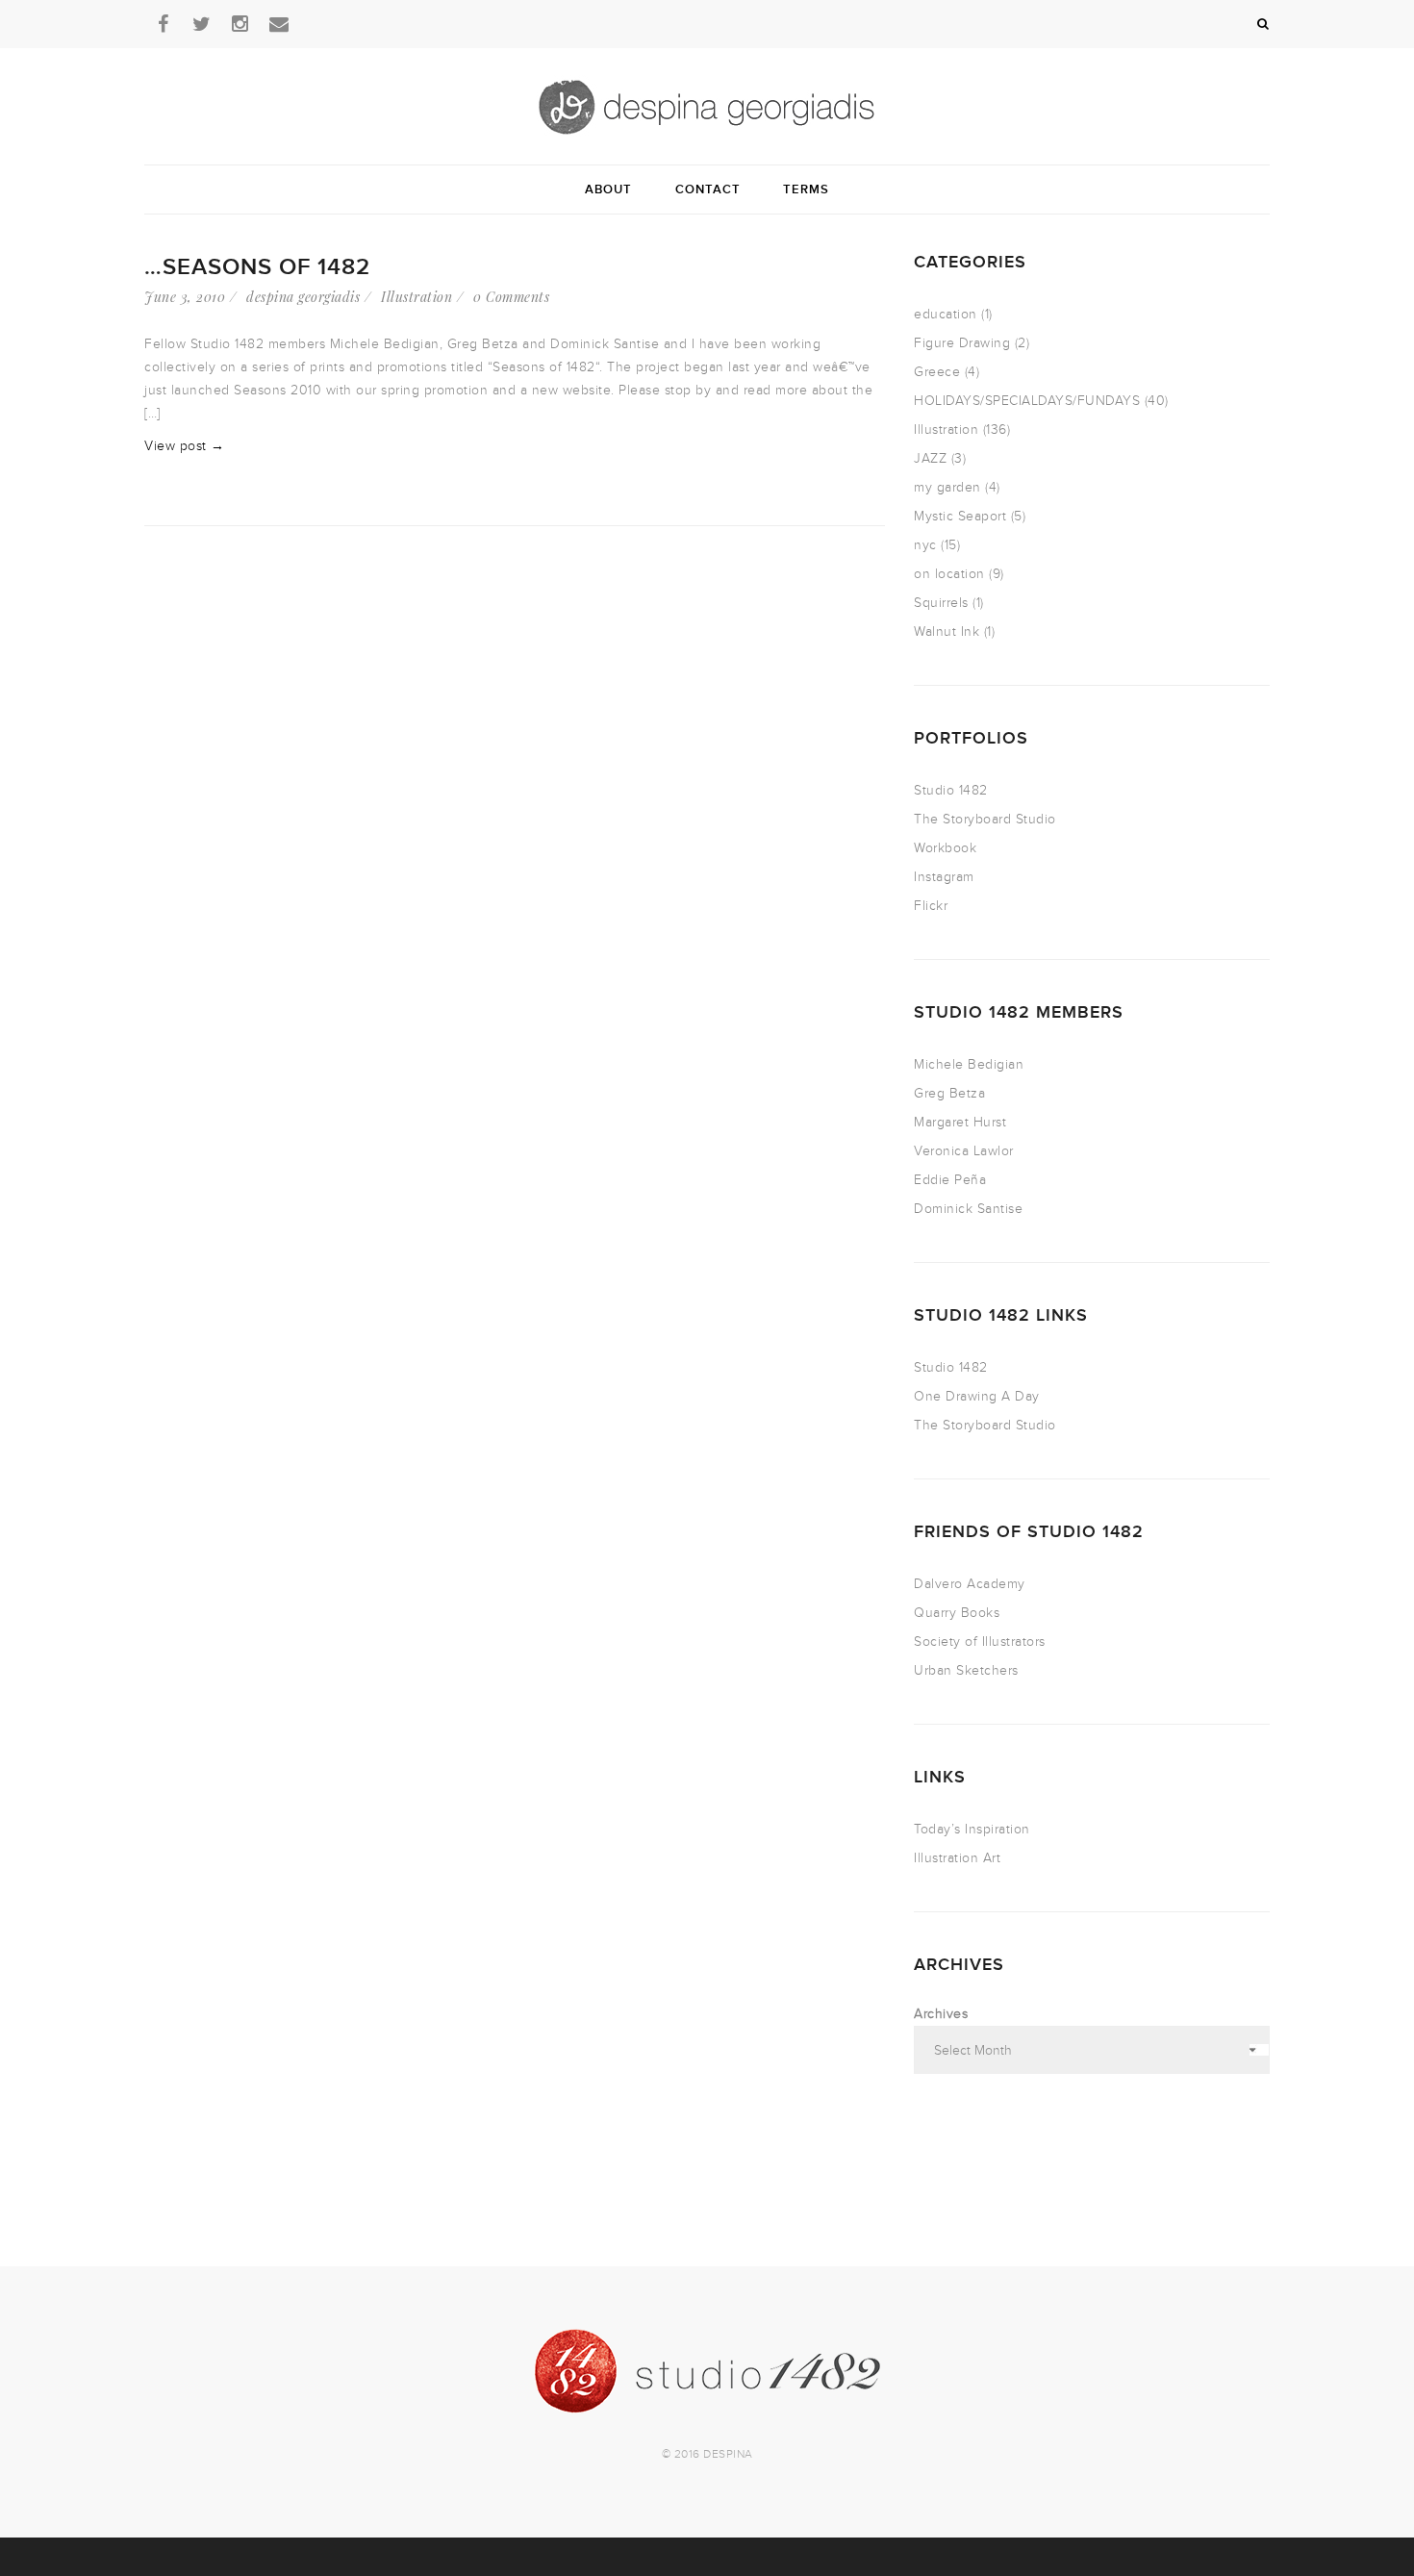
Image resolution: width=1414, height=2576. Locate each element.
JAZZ (930, 458)
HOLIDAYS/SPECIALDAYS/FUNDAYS (1027, 401)
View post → (185, 446)
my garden (947, 487)
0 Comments (511, 297)
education (946, 314)
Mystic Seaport (960, 516)
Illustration (417, 297)
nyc (925, 545)
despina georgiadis (303, 297)
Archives (941, 2014)
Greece (937, 372)
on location (949, 574)
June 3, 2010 (185, 297)
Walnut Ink (947, 631)
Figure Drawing (962, 343)
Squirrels (941, 603)
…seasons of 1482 (257, 267)
